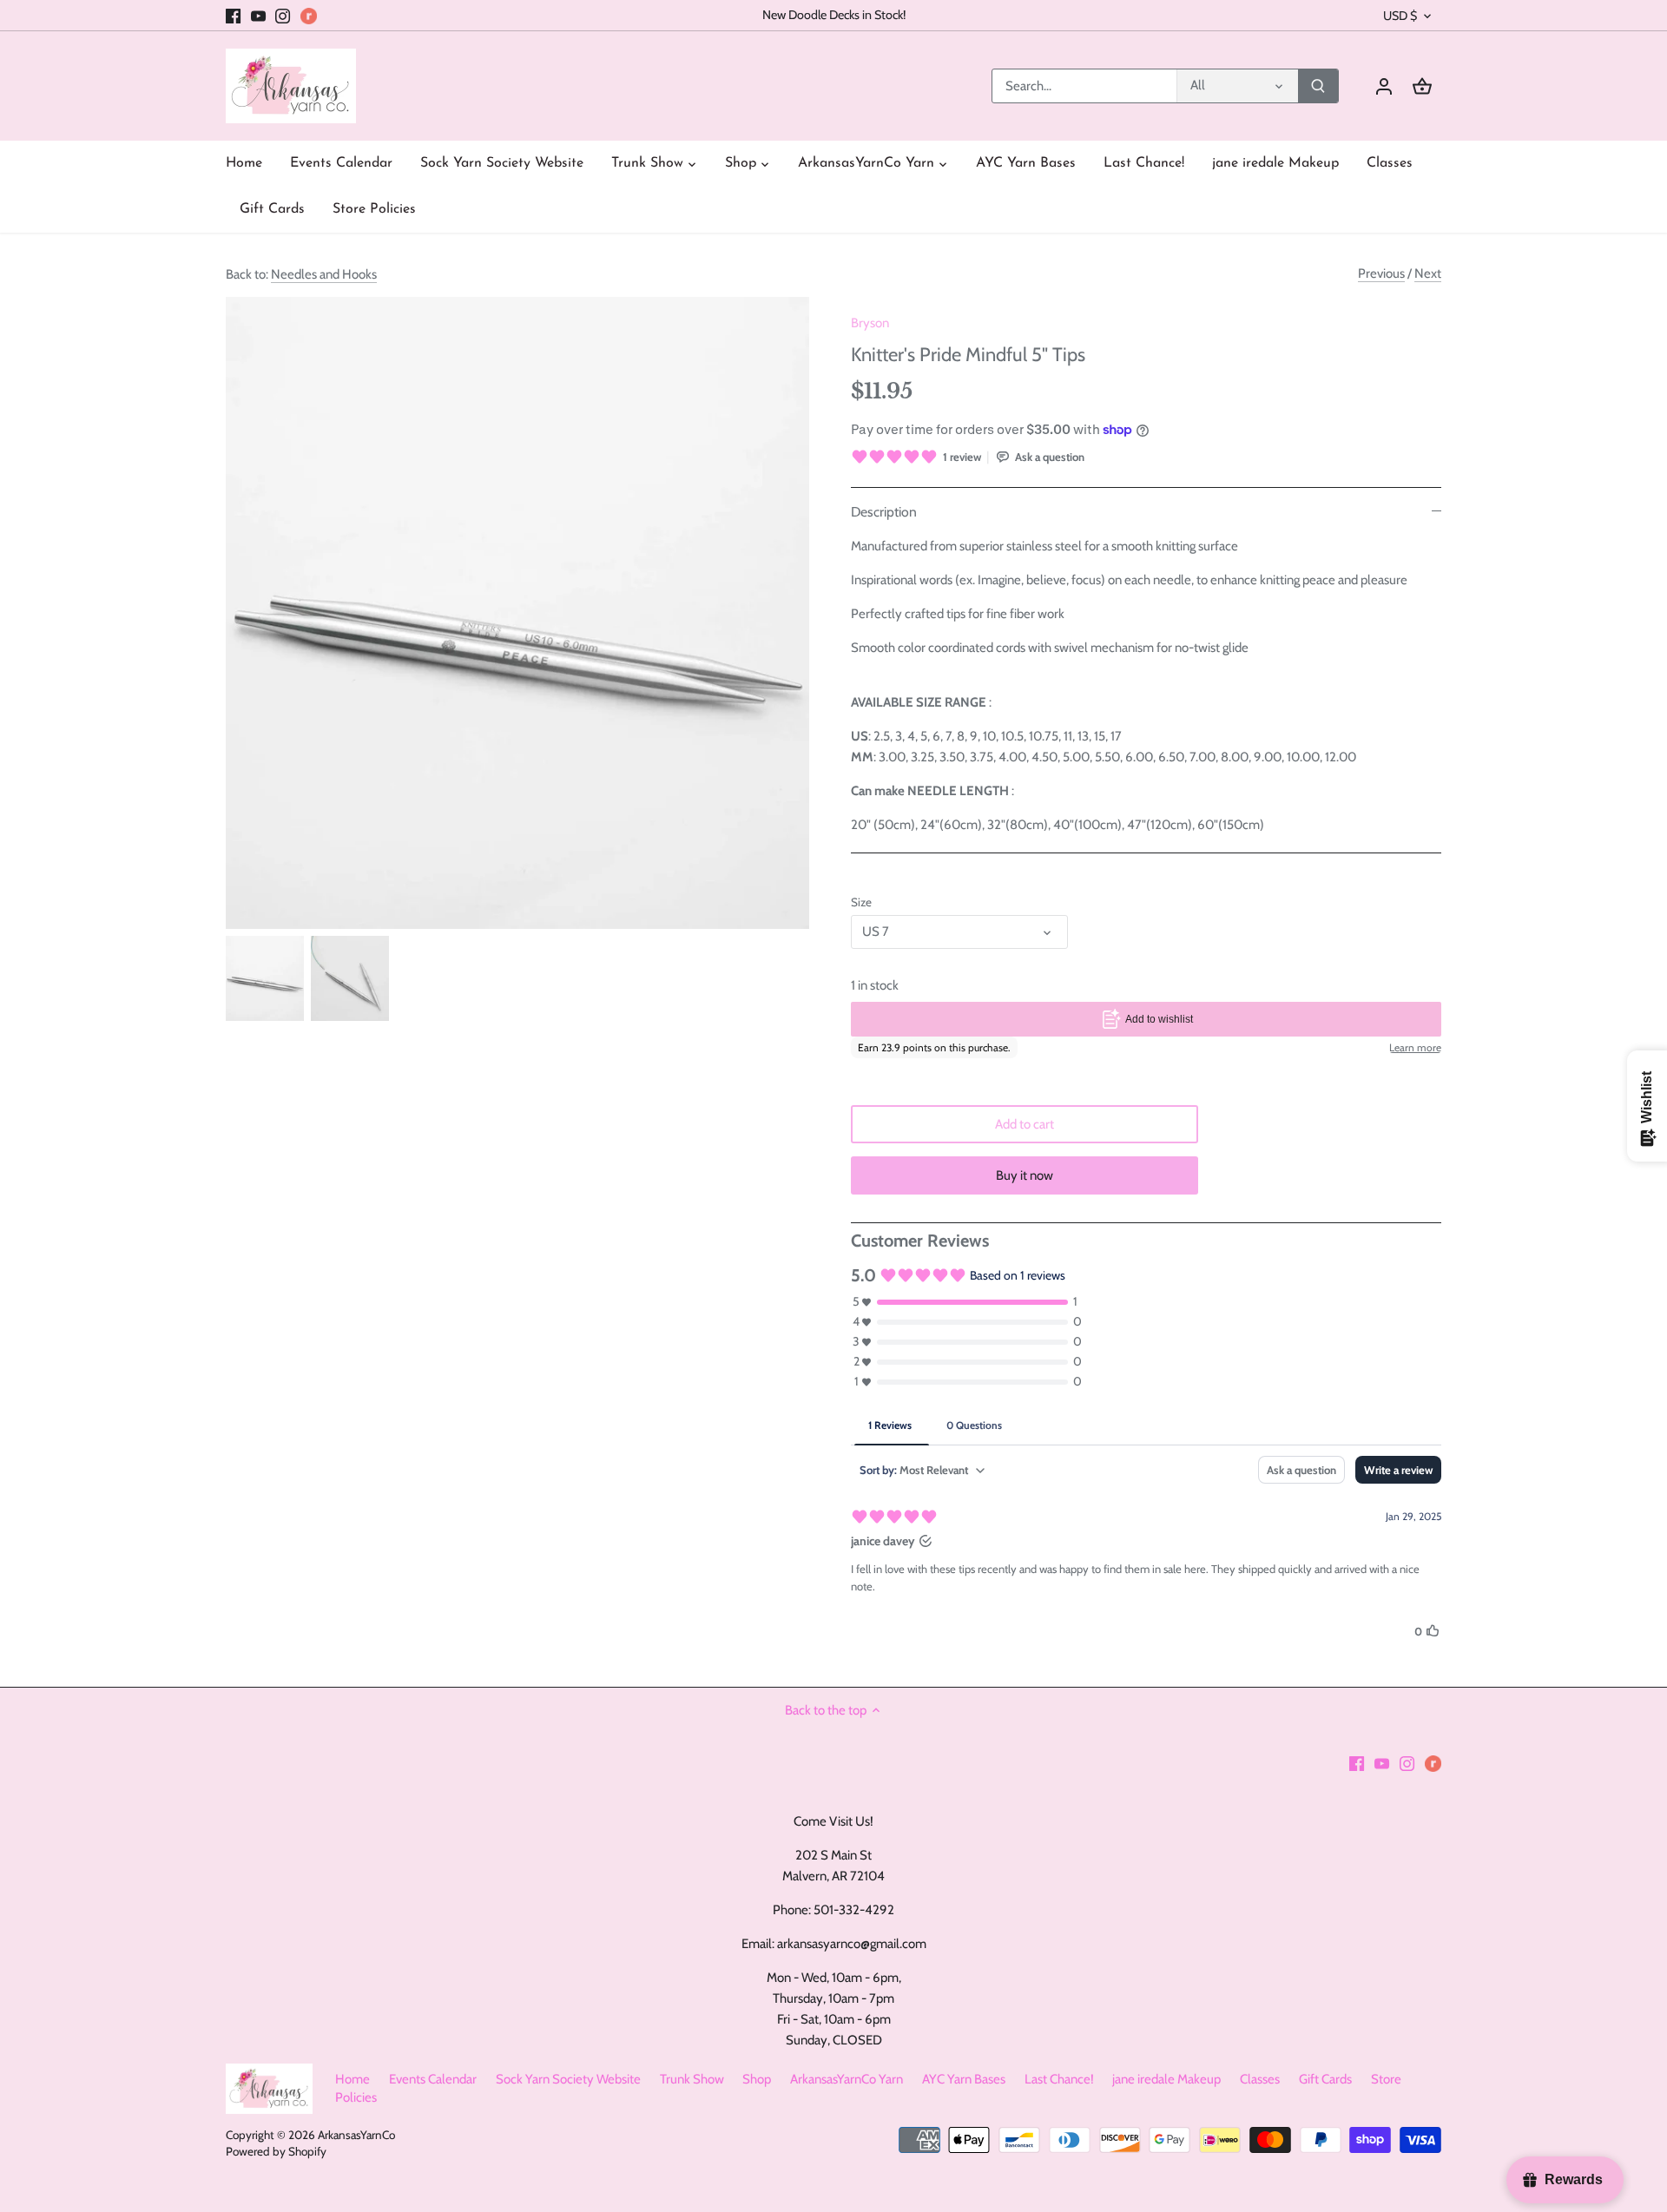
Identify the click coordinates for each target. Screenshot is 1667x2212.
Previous (1381, 273)
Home (353, 2079)
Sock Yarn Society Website (568, 2079)
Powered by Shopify (276, 2151)
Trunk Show (692, 2079)
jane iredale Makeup (1166, 2079)
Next (1428, 273)
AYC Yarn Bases (964, 2079)
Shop (757, 2079)
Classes (1260, 2079)
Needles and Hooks (324, 274)
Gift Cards (1325, 2079)
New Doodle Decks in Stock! (834, 15)
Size (861, 902)
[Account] (1384, 86)
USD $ (1400, 16)
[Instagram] (283, 15)
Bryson (870, 323)
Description (884, 512)
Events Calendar (433, 2079)
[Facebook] (233, 15)
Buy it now (1025, 1175)
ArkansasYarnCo (356, 2135)
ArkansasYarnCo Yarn (847, 2079)
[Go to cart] (1422, 86)
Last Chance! (1059, 2079)
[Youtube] (258, 15)
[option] (265, 978)
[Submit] (1318, 86)
